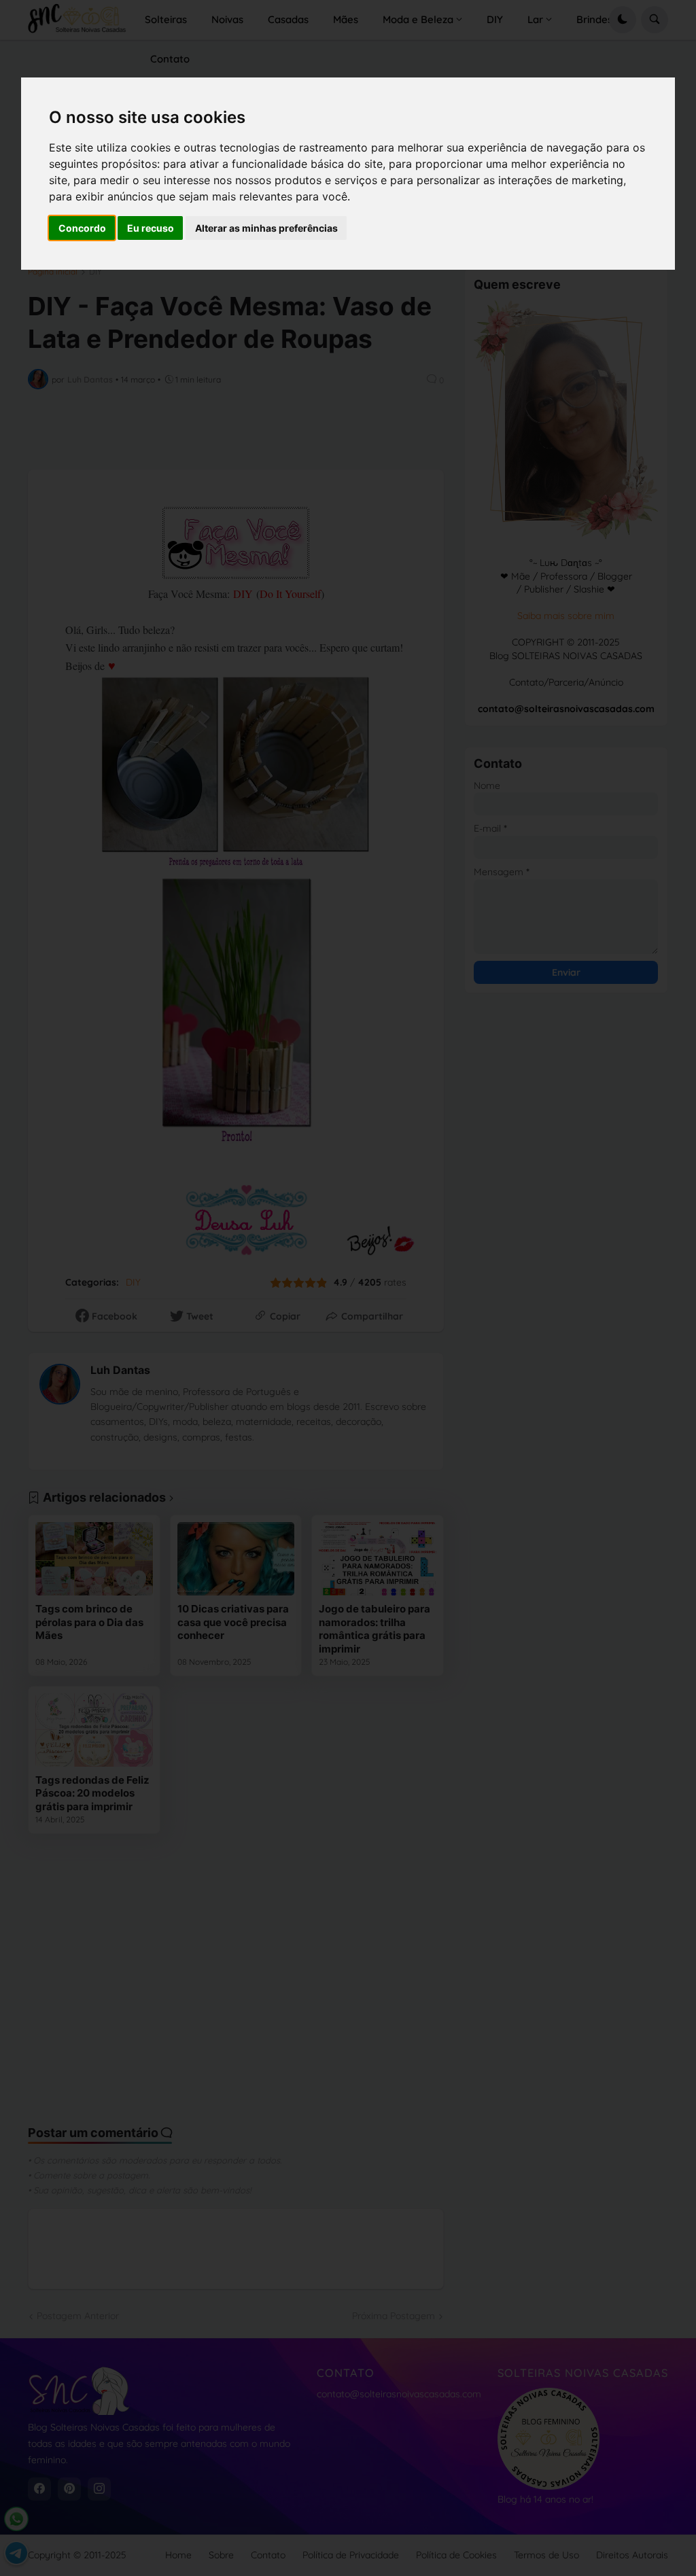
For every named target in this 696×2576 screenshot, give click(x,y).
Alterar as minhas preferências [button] (266, 228)
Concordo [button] (82, 228)
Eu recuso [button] (151, 228)
